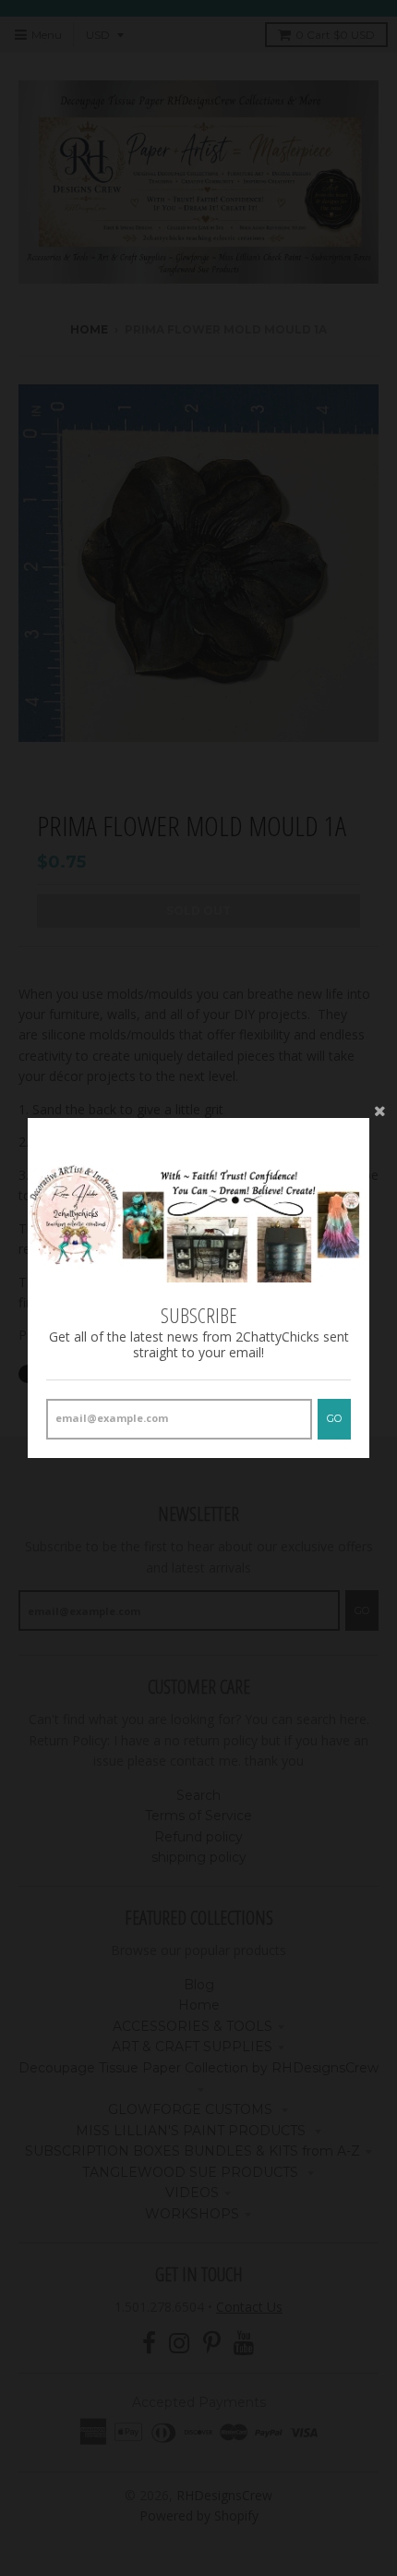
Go (334, 1418)
